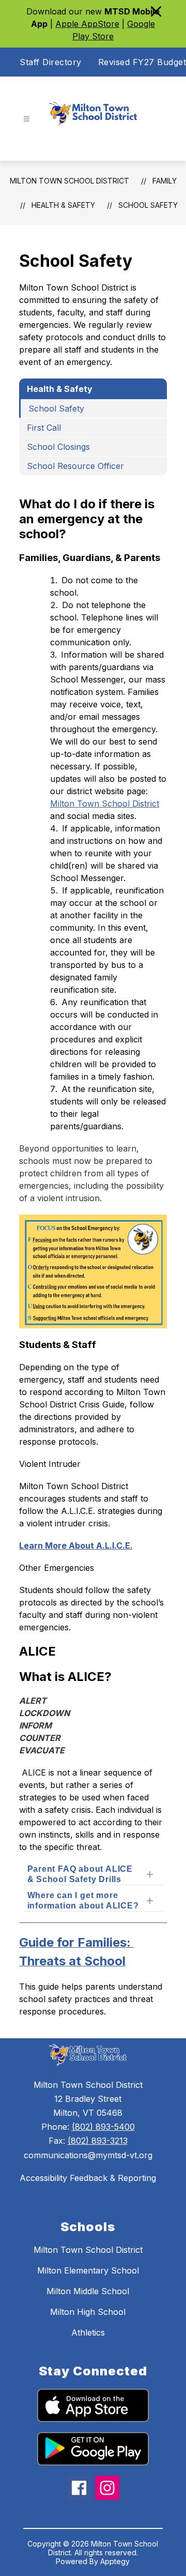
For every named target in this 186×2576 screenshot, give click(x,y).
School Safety (148, 205)
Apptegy (115, 2561)
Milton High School (88, 2312)
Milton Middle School (88, 2291)
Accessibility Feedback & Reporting (88, 2178)
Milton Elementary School (88, 2270)
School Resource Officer (75, 466)
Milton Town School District (69, 181)
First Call (44, 428)
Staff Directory (51, 62)
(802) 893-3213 (98, 2141)
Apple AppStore (87, 24)
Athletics (88, 2332)
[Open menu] (27, 119)
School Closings (58, 447)
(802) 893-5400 (103, 2127)
